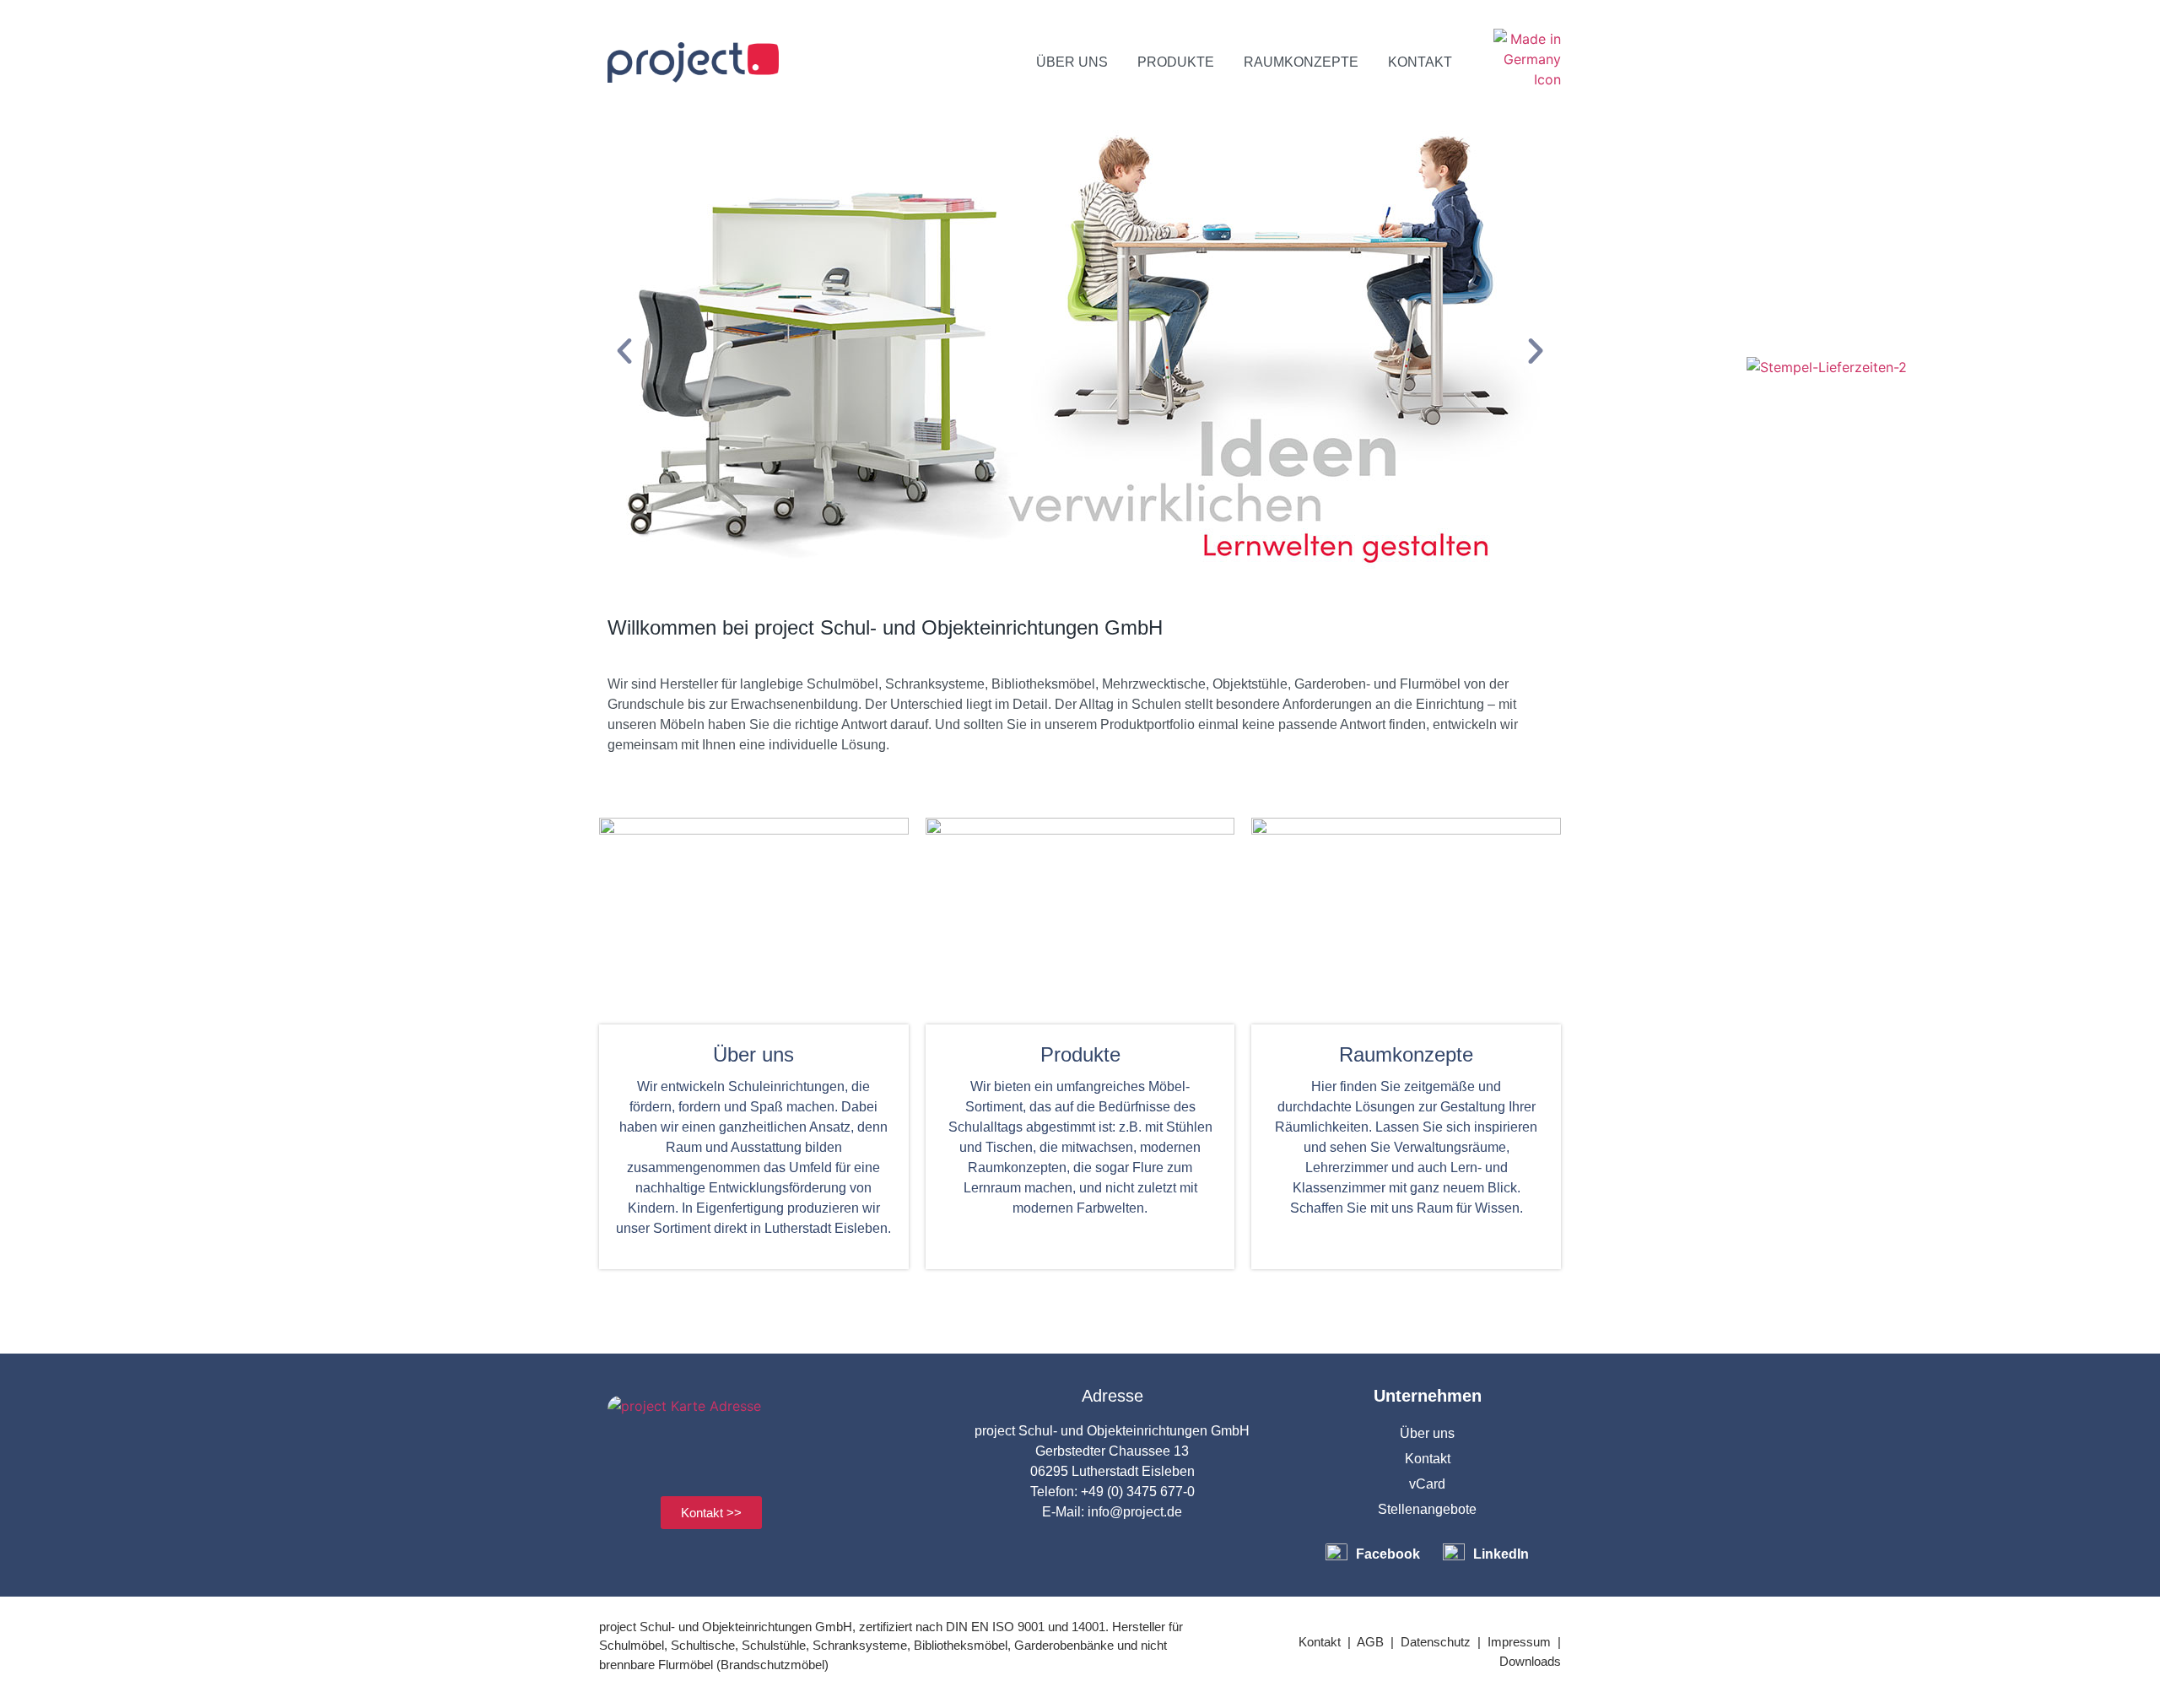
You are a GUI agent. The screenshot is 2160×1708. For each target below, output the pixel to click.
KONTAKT (1420, 62)
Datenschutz (1436, 1642)
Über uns (1427, 1433)
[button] (624, 351)
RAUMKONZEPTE (1301, 62)
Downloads (1530, 1661)
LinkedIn (1501, 1554)
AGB (1370, 1642)
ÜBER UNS (1072, 62)
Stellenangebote (1427, 1509)
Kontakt (1428, 1459)
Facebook (1388, 1554)
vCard (1427, 1484)
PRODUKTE (1176, 62)
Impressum (1519, 1642)
